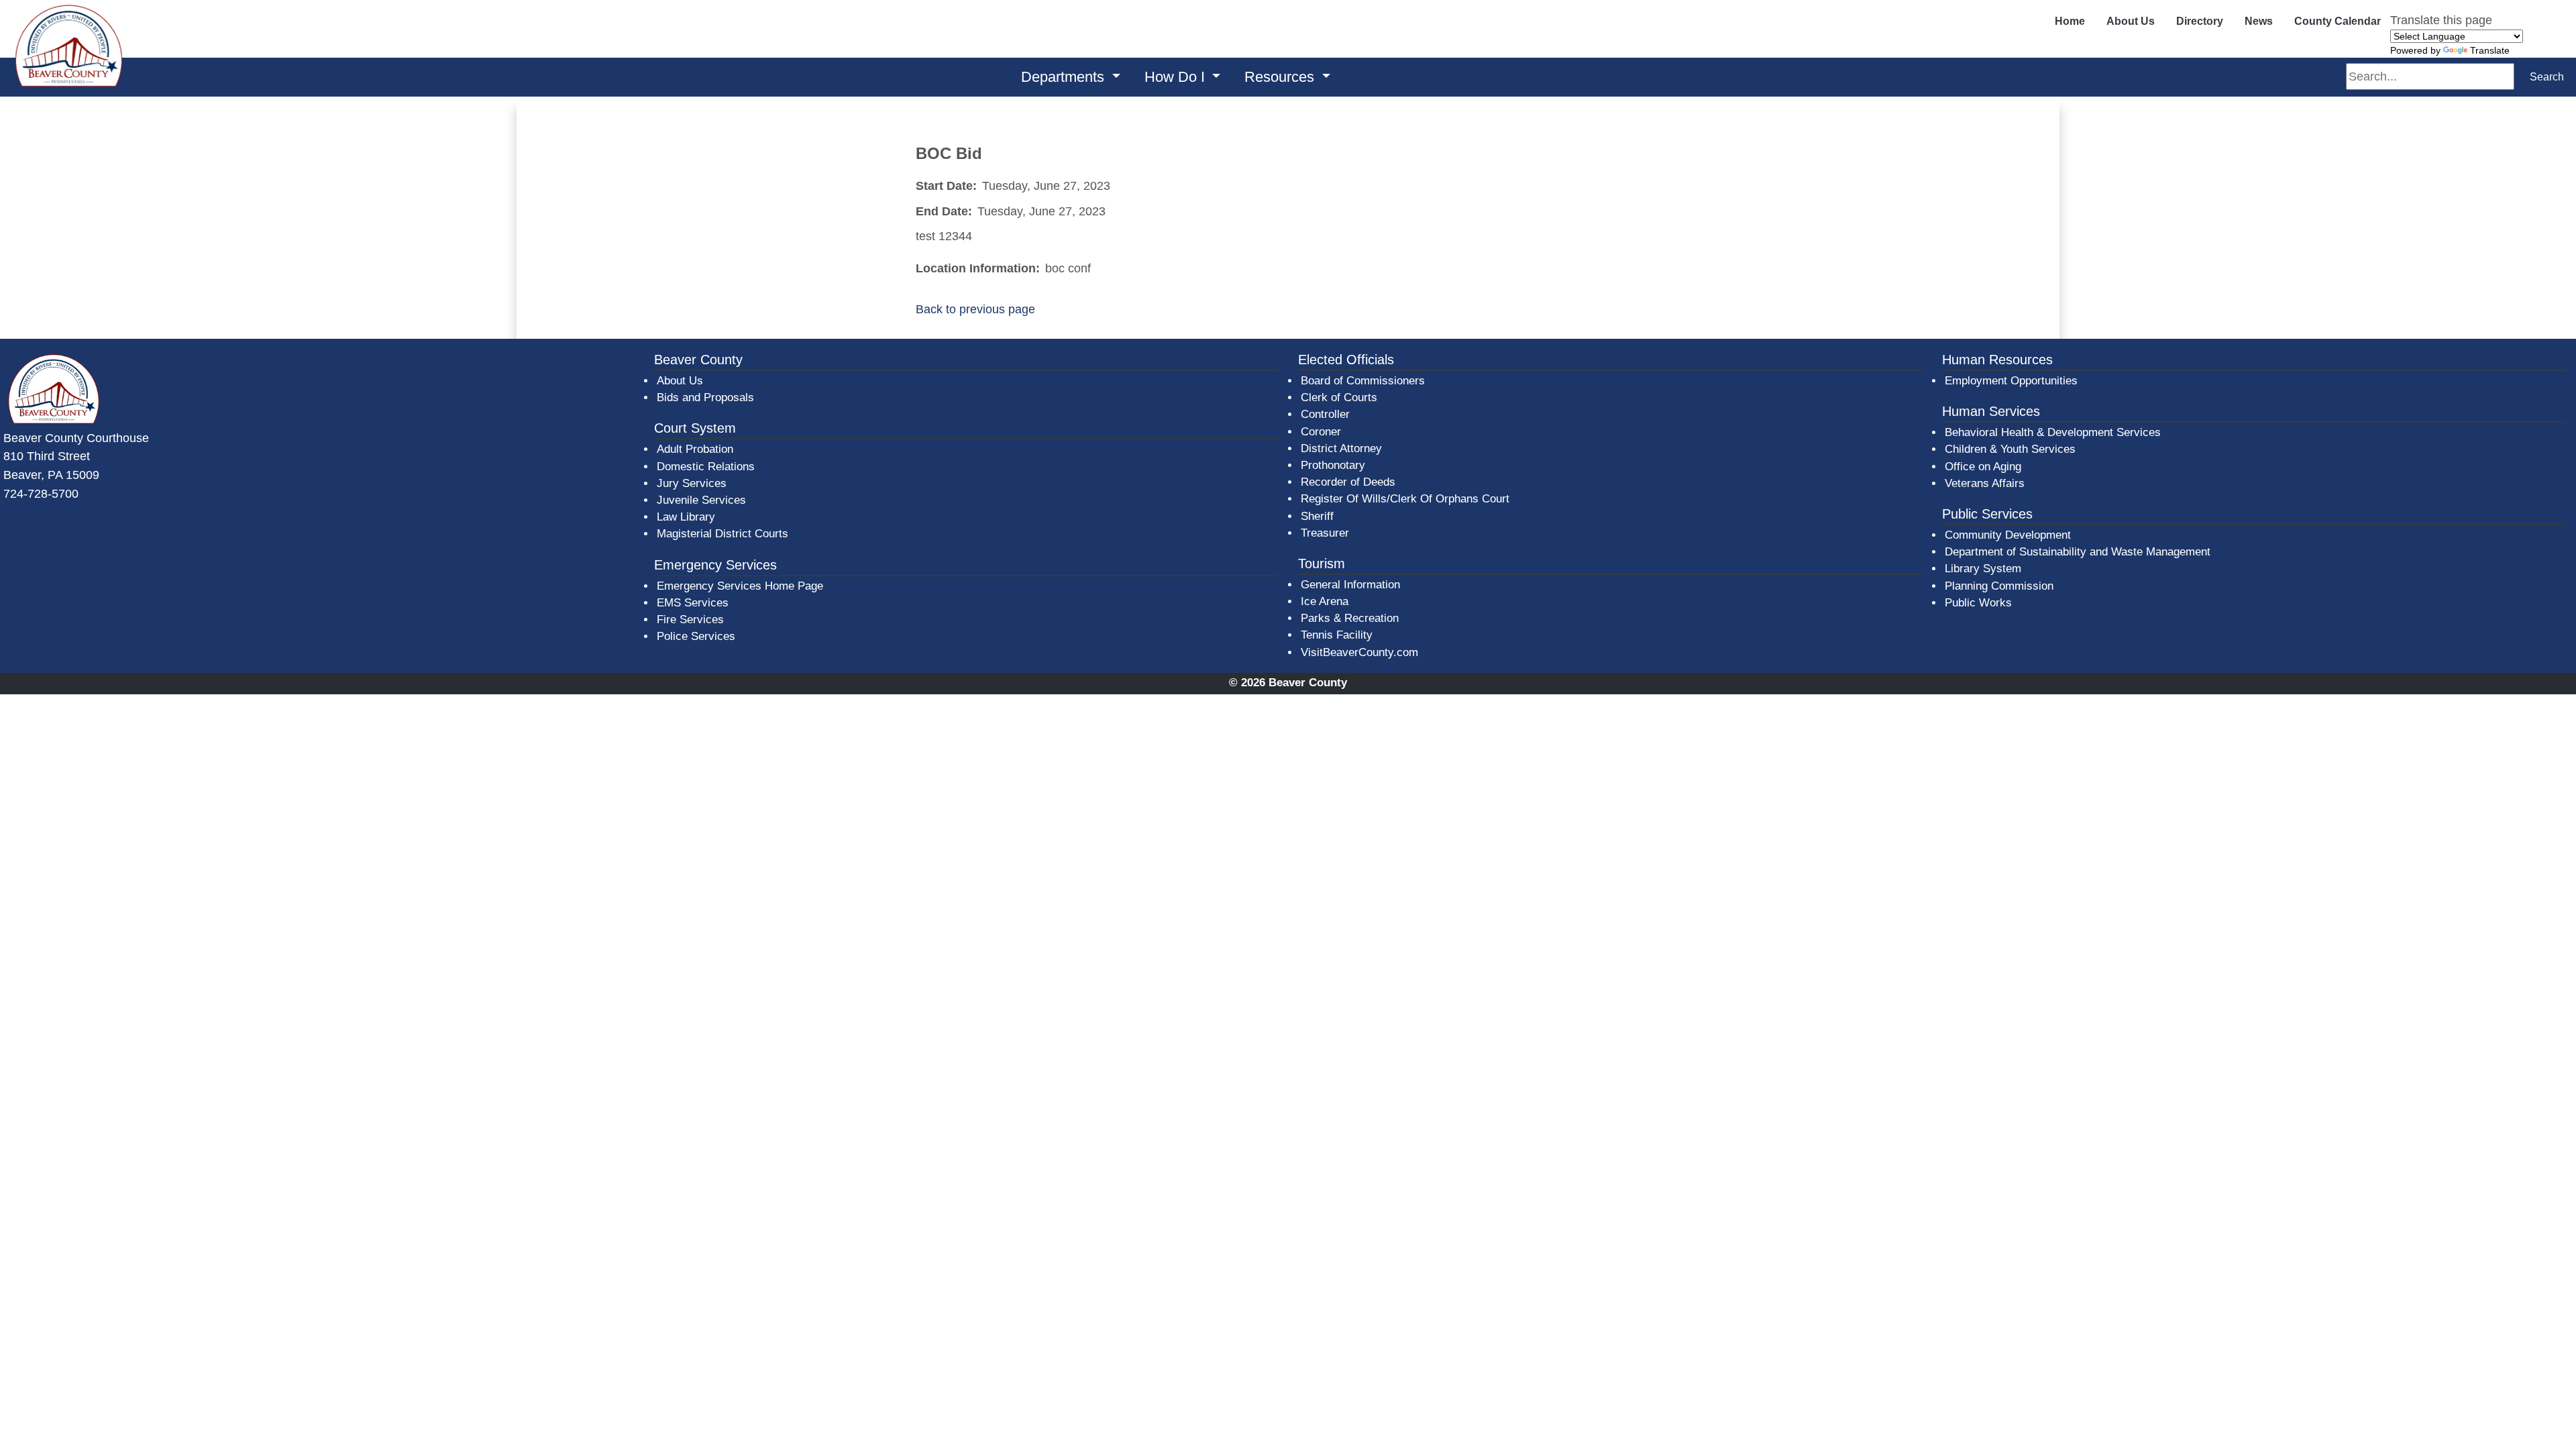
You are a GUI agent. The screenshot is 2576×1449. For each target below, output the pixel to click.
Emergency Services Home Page (740, 586)
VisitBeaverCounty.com (1359, 652)
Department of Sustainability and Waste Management (2078, 552)
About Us (2131, 21)
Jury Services (692, 483)
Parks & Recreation (1350, 618)
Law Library (686, 517)
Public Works (1978, 603)
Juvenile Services (701, 500)
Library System (1984, 568)
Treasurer (1325, 533)
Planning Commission (1999, 586)
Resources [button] (1281, 77)
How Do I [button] (1177, 77)
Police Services (696, 636)
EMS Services (693, 603)
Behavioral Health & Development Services (2053, 432)
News (2259, 21)
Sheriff (1317, 516)
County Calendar (2338, 21)
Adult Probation (695, 449)
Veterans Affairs (1985, 483)
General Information (1350, 585)
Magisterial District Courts (722, 534)
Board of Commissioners (1363, 381)
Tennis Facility (1337, 635)
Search (2547, 77)
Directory (2200, 21)
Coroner (1321, 432)
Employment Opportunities (2011, 381)
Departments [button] (1065, 77)
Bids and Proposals (705, 397)
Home (2070, 21)
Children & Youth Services (2010, 449)
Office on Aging (1983, 467)
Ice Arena (1325, 601)
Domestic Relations (706, 467)
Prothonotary (1333, 465)
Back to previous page (975, 309)
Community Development (2008, 535)
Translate (2490, 50)
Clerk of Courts (1339, 397)
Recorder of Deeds (1348, 482)
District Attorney (1341, 448)
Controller (1325, 414)
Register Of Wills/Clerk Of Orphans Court (1405, 499)
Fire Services (690, 620)
